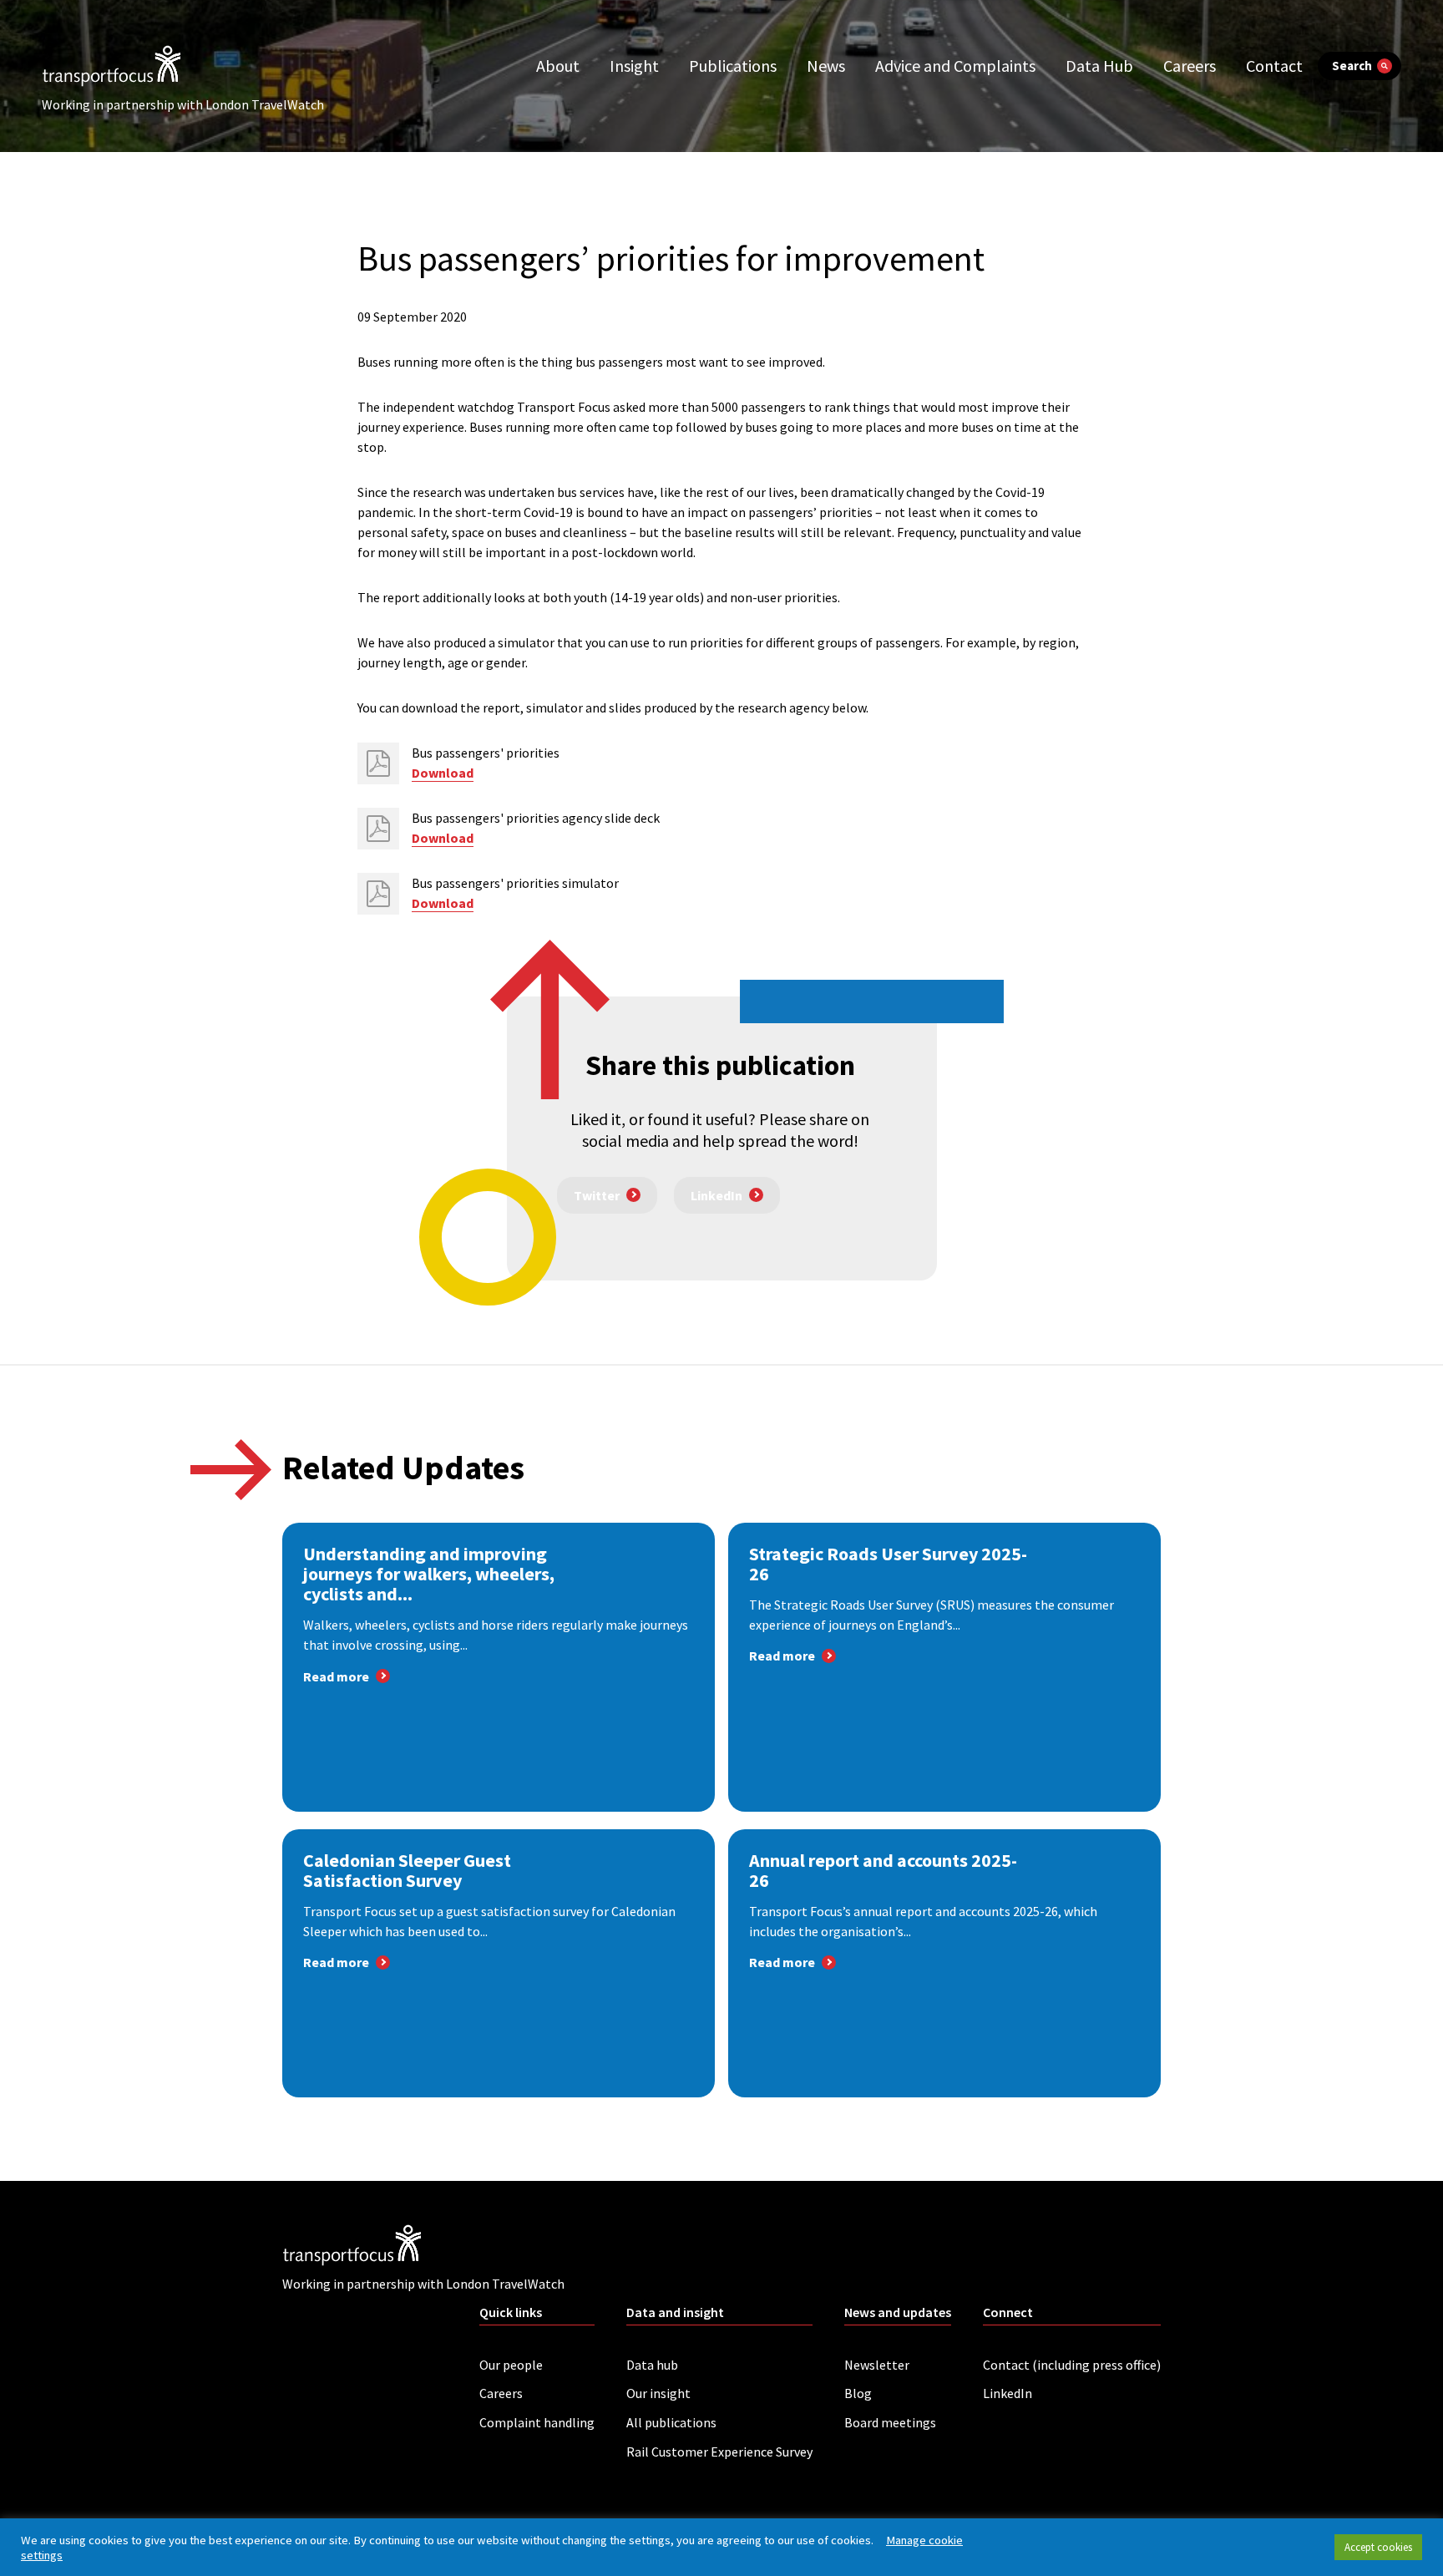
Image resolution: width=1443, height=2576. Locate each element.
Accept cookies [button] (1378, 2547)
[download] (378, 763)
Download (443, 773)
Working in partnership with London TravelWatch (183, 104)
